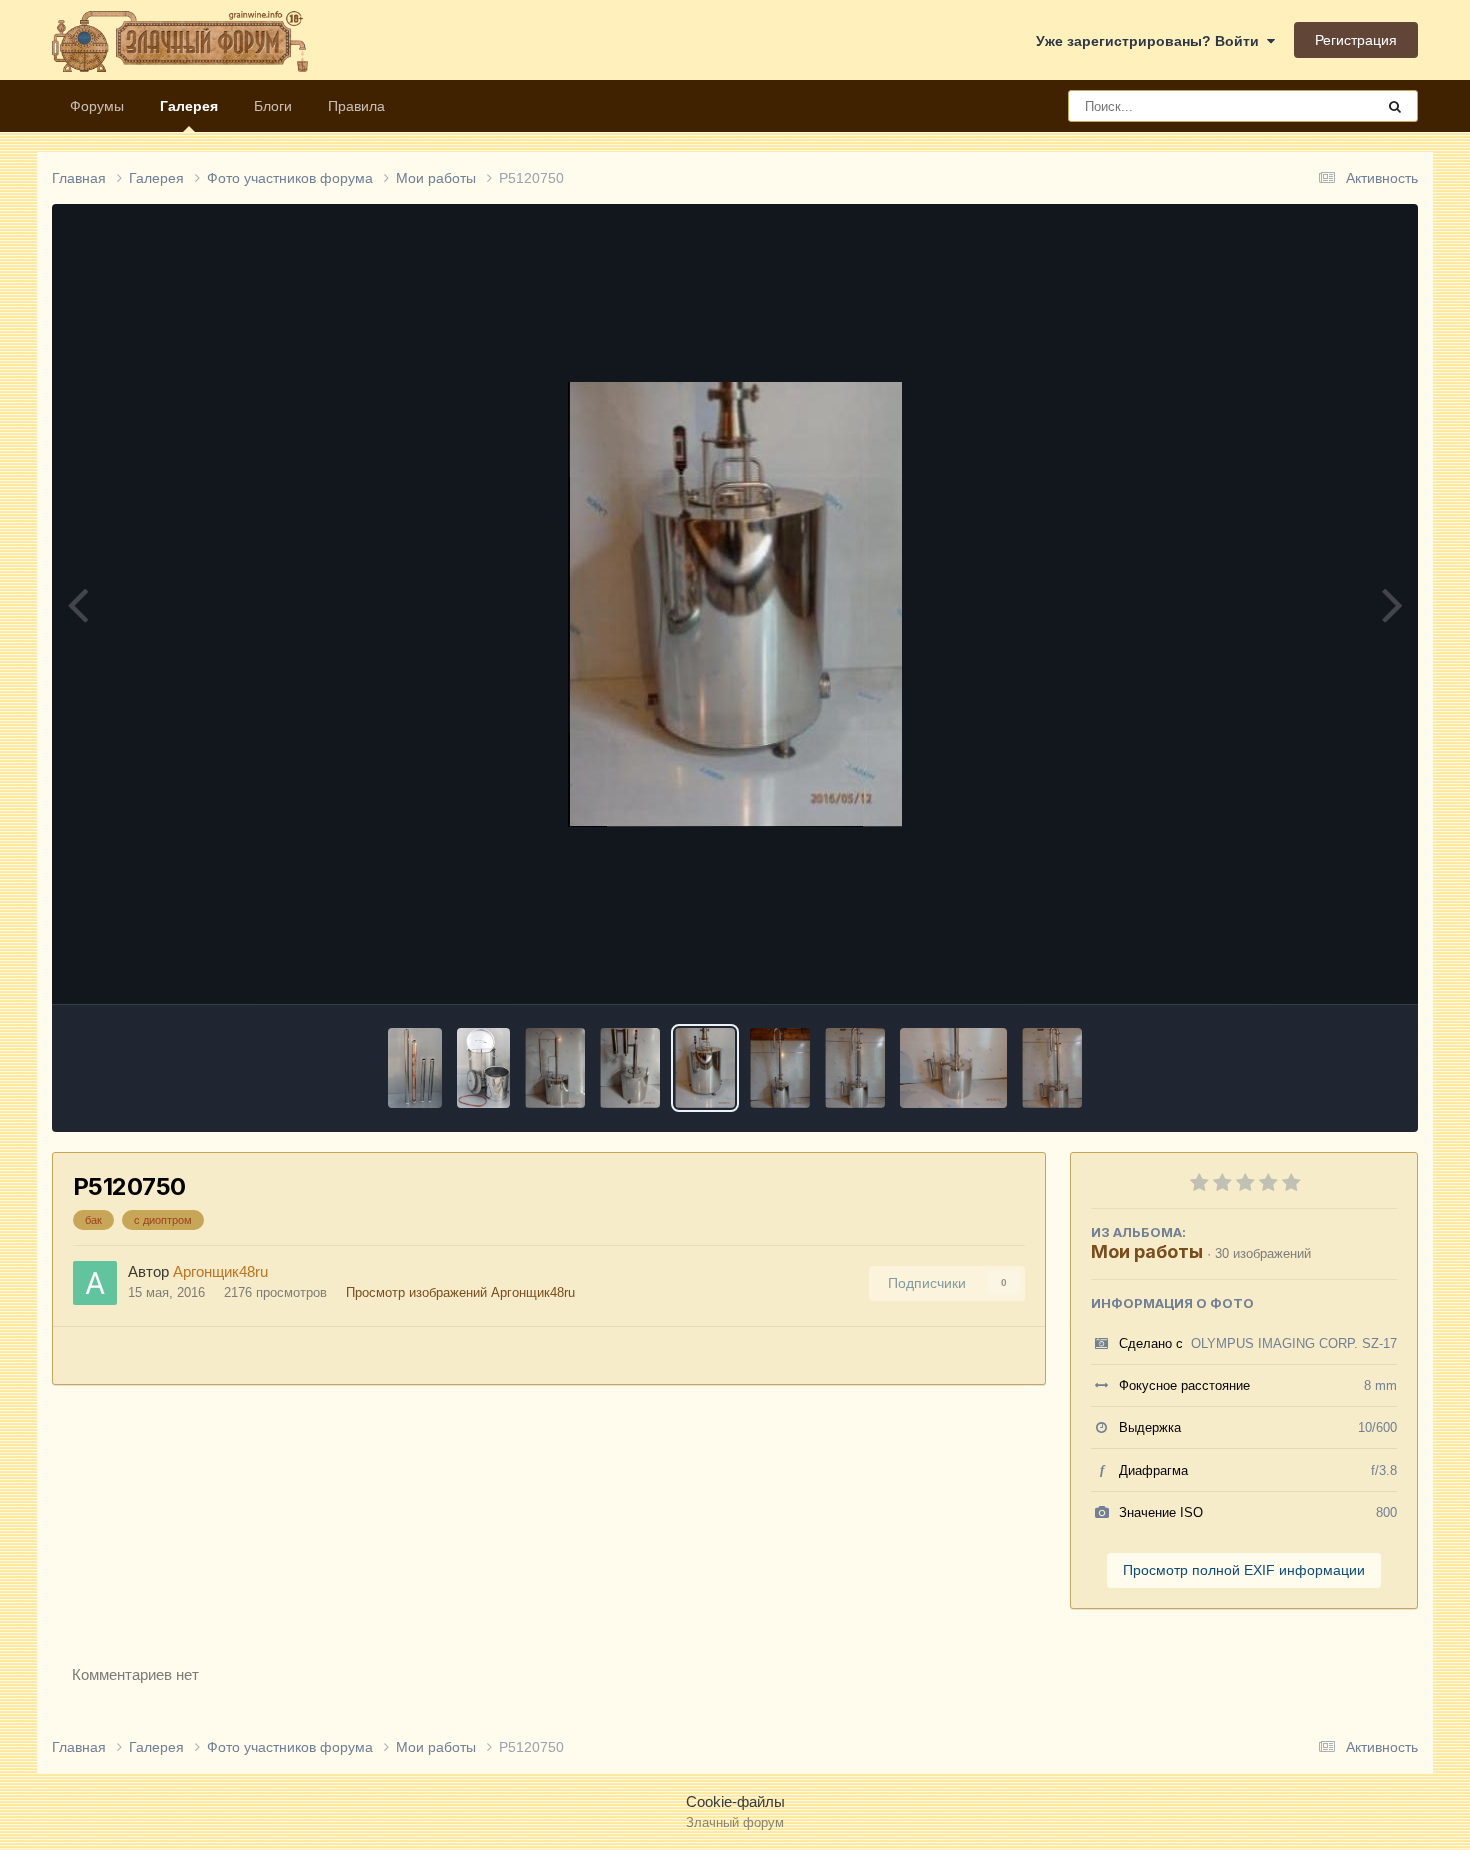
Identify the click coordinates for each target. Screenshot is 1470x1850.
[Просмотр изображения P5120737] (1052, 1068)
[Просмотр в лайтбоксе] (735, 604)
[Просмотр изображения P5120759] (555, 1068)
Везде (1328, 106)
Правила (356, 106)
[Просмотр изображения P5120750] (705, 1068)
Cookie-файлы (735, 1801)
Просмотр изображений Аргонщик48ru (460, 1292)
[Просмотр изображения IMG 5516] (484, 1068)
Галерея (189, 106)
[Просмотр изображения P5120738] (953, 1068)
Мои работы (1147, 1251)
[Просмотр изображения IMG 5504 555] (415, 1068)
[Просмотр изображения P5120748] (855, 1068)
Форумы (97, 106)
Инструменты (1328, 967)
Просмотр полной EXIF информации (1244, 1570)
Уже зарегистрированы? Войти (1151, 41)
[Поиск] (1395, 106)
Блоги (273, 106)
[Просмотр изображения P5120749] (780, 1068)
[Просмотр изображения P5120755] (630, 1068)
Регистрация (1356, 40)
